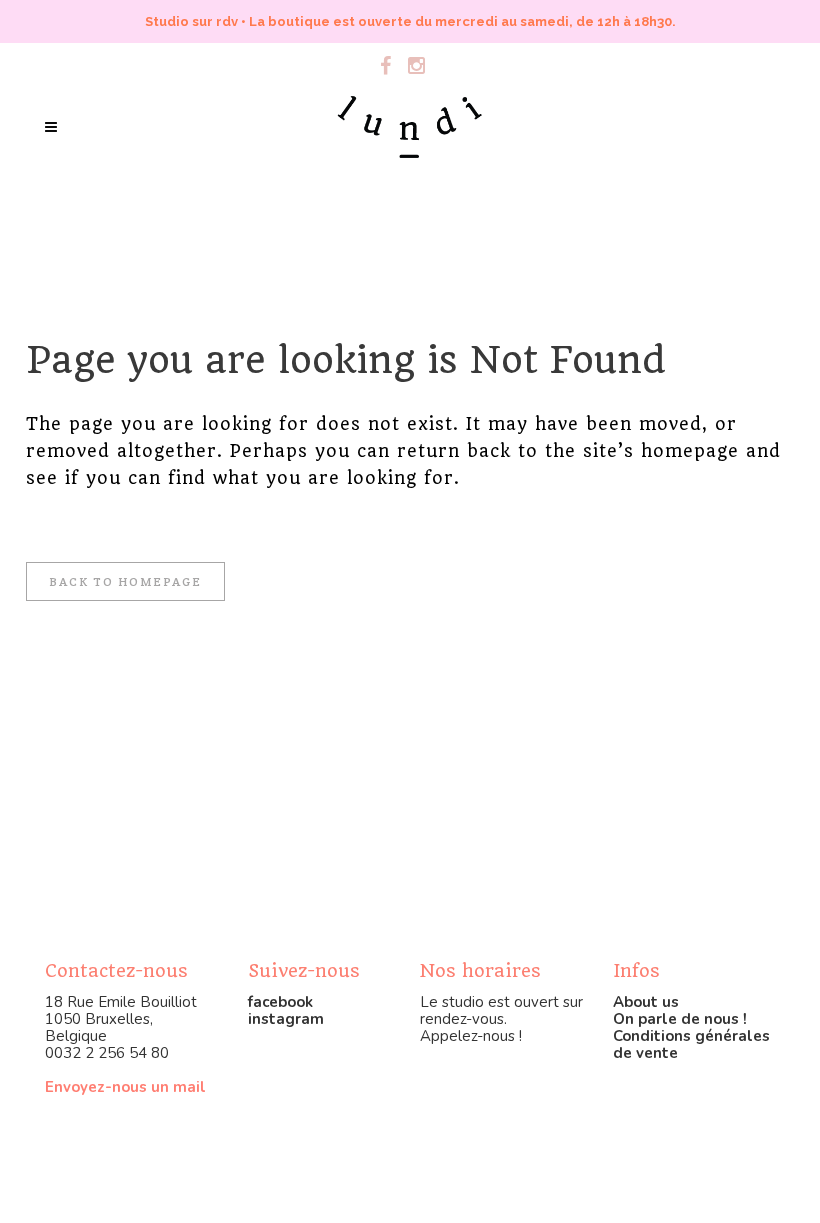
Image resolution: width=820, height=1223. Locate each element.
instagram (286, 1019)
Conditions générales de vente (691, 1044)
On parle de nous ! (680, 1019)
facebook (280, 1002)
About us (646, 1002)
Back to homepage (125, 581)
